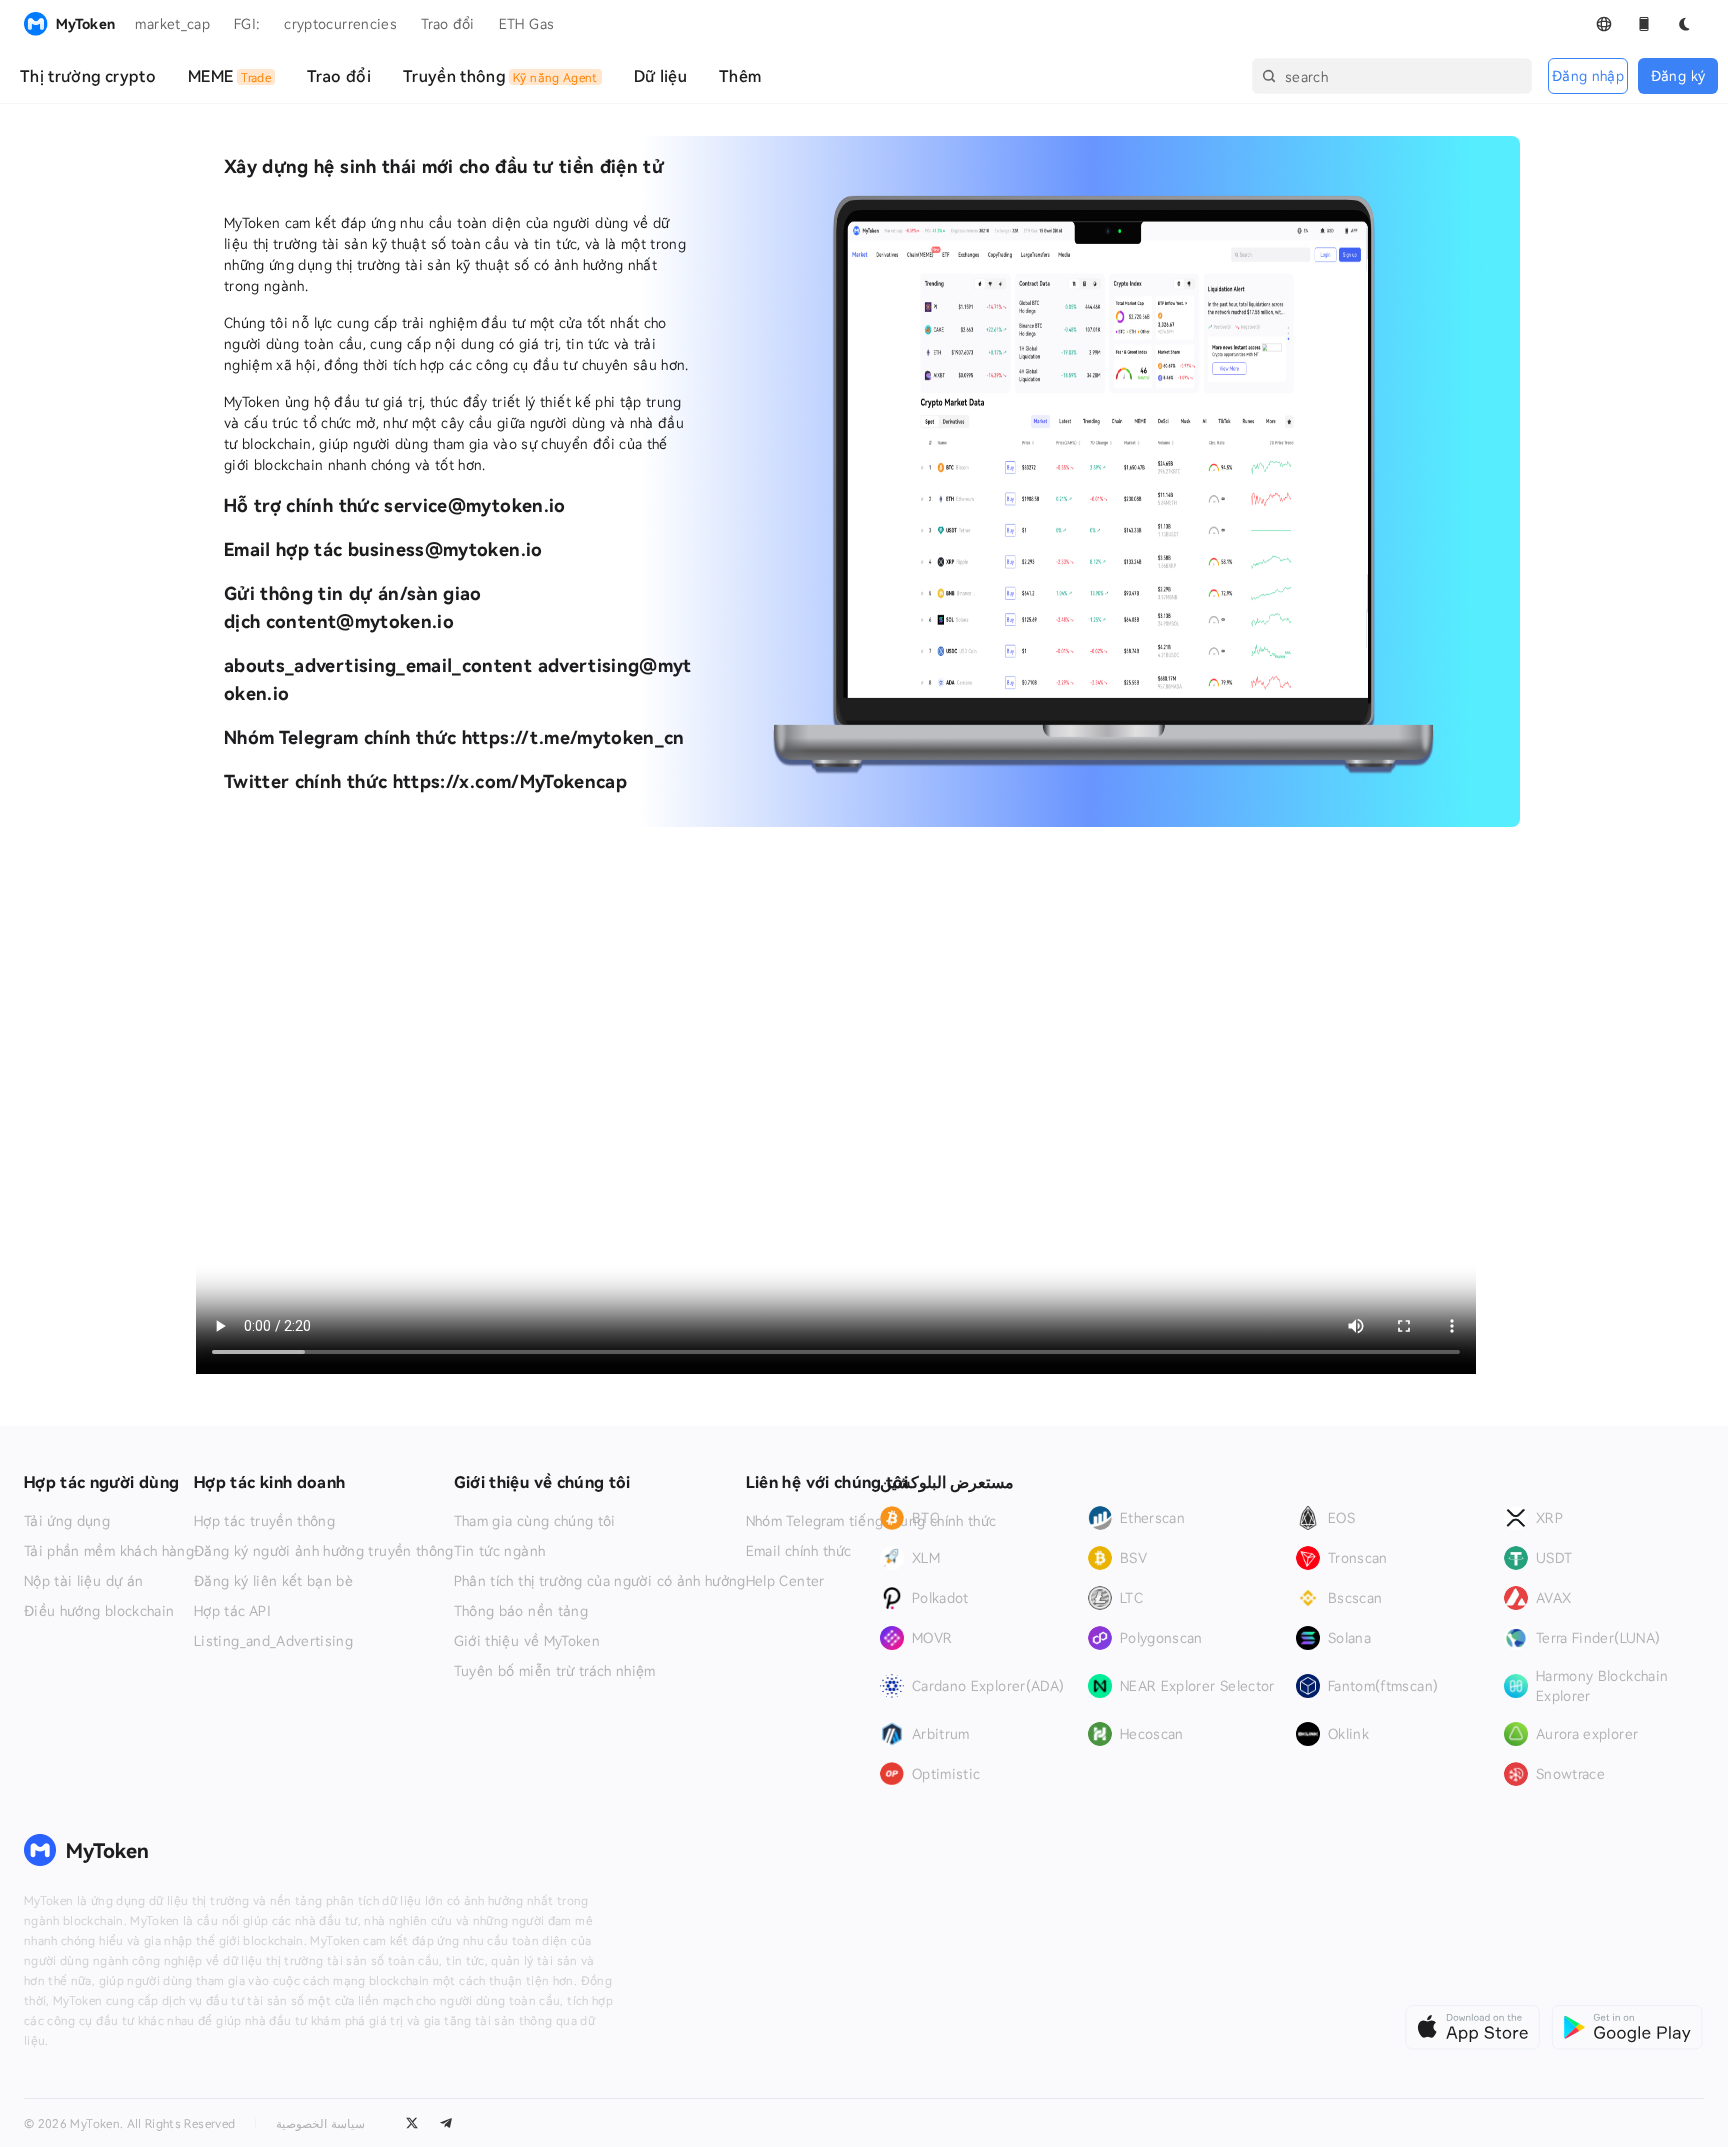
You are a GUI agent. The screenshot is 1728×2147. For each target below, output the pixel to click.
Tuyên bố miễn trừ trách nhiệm (555, 1671)
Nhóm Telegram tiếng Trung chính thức (871, 1521)
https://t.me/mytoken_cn (573, 737)
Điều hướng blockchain (99, 1611)
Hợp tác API (232, 1611)
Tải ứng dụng (67, 1521)
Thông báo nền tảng (521, 1611)
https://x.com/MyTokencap (510, 781)
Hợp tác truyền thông (264, 1521)
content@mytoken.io (360, 621)
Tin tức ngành (500, 1551)
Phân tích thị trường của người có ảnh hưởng (600, 1581)
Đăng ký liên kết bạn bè (273, 1581)
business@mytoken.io (445, 549)
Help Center (785, 1581)
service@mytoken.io (474, 505)
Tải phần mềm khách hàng (109, 1551)
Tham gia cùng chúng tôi (535, 1521)
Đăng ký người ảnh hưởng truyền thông (324, 1551)
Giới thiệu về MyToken (527, 1641)
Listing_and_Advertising (273, 1641)
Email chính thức (799, 1551)
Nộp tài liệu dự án (83, 1581)
